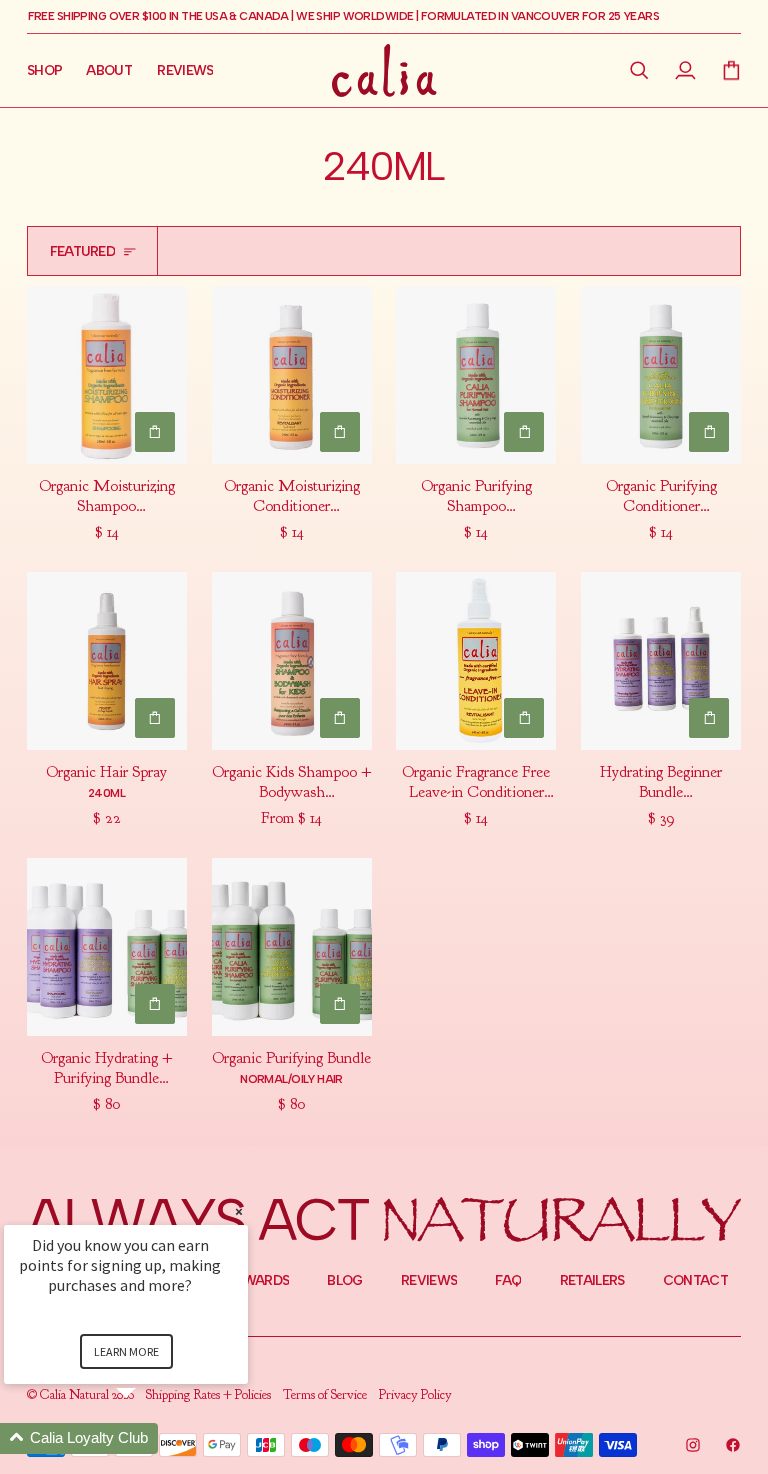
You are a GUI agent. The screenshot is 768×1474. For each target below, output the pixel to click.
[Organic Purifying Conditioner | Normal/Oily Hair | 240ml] (661, 375)
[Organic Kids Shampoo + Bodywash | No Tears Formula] (292, 661)
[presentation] (107, 509)
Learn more (126, 1351)
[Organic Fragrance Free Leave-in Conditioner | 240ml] (476, 661)
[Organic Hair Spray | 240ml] (107, 661)
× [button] (239, 1211)
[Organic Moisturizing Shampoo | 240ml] (107, 375)
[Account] (686, 70)
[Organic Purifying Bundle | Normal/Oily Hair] (292, 947)
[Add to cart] (155, 432)
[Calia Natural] (384, 70)
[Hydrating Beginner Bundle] (661, 661)
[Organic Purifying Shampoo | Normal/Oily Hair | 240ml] (476, 375)
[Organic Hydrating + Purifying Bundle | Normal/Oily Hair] (107, 947)
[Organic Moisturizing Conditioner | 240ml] (292, 375)
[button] (640, 70)
